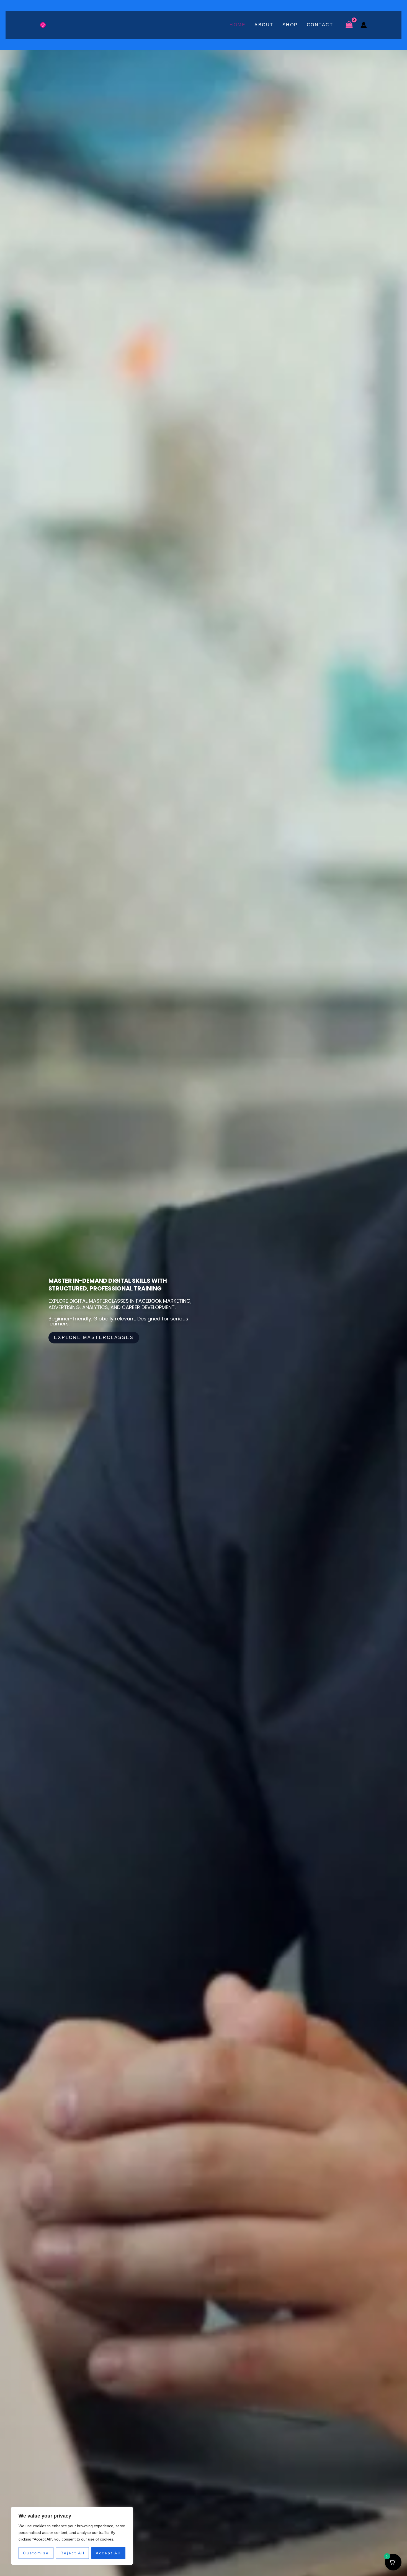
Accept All (108, 2553)
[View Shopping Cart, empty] (349, 25)
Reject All (73, 2553)
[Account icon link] (364, 25)
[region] (72, 2536)
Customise (36, 2553)
